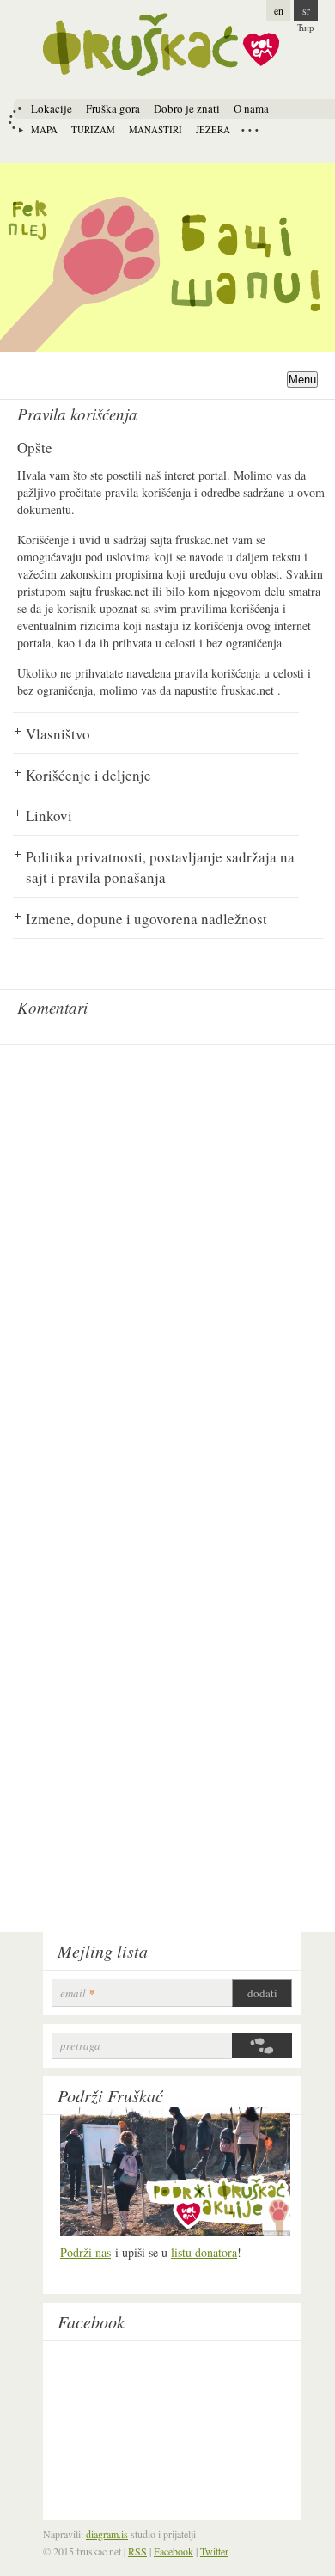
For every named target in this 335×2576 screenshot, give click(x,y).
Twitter (214, 2551)
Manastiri (155, 129)
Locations (250, 130)
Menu (302, 380)
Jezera (213, 129)
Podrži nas (85, 2252)
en (279, 10)
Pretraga (80, 2046)
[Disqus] (167, 1268)
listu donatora (204, 2252)
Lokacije (52, 108)
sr (306, 10)
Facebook (91, 2321)
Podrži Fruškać (110, 2095)
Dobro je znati (187, 108)
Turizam (93, 129)
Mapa (44, 129)
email (77, 1993)
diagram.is (107, 2534)
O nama (251, 108)
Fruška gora (113, 108)
